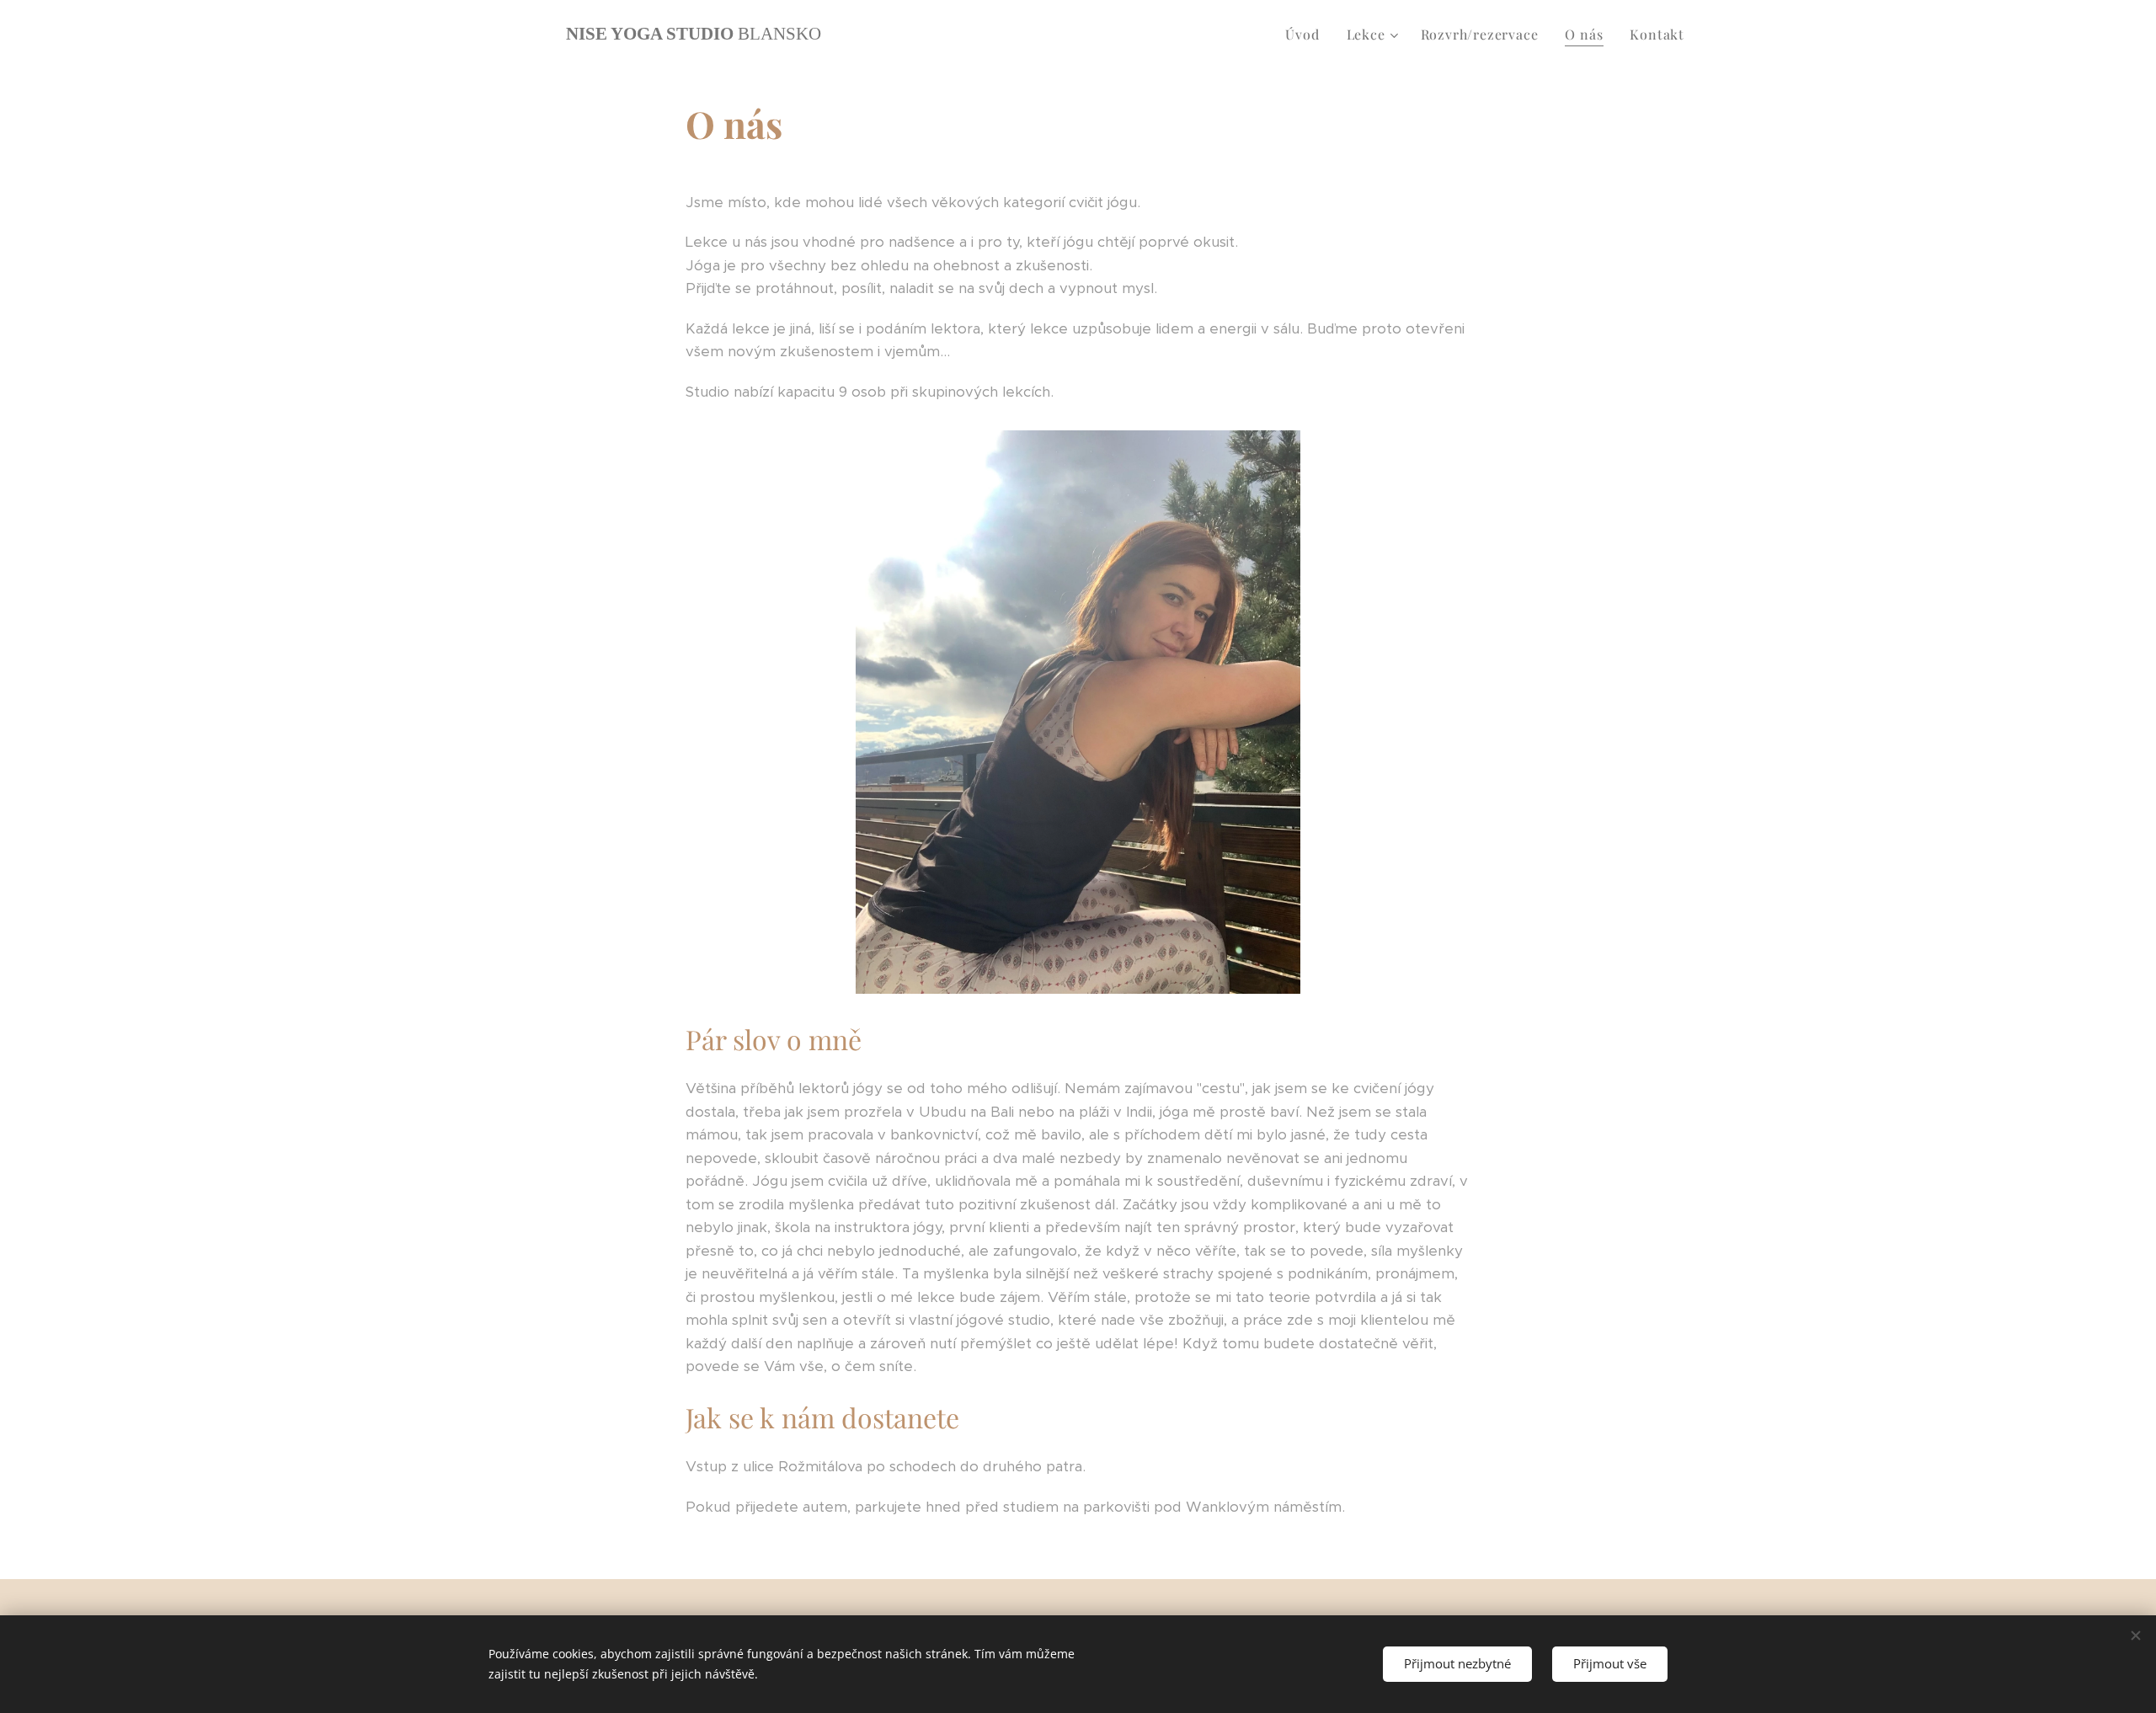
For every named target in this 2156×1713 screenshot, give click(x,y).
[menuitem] (1307, 35)
